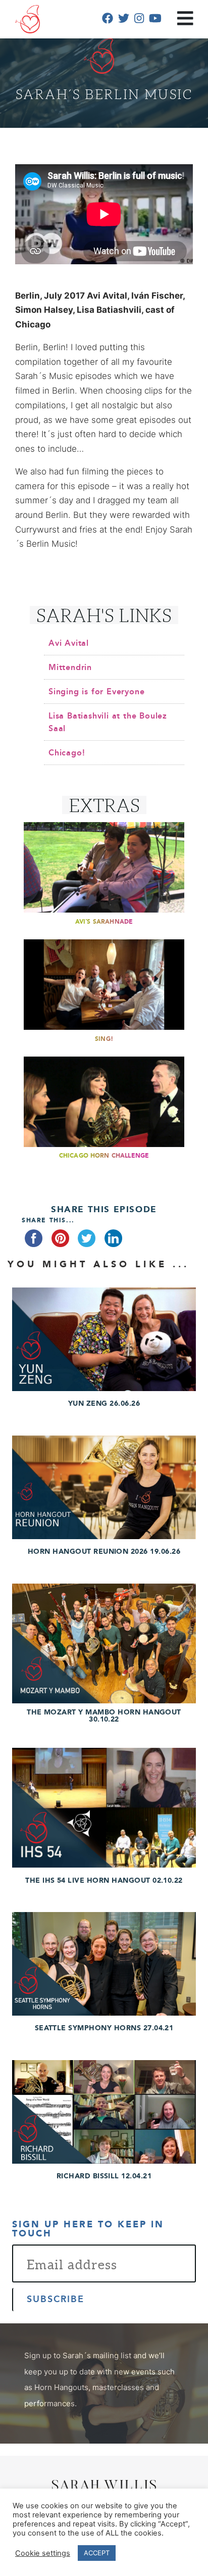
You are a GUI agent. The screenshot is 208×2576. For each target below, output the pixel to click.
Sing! (104, 1039)
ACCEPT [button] (97, 2553)
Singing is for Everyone (96, 692)
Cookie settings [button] (43, 2553)
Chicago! (67, 753)
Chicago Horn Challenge (104, 1156)
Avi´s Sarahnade (104, 922)
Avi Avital (69, 643)
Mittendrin (70, 667)
